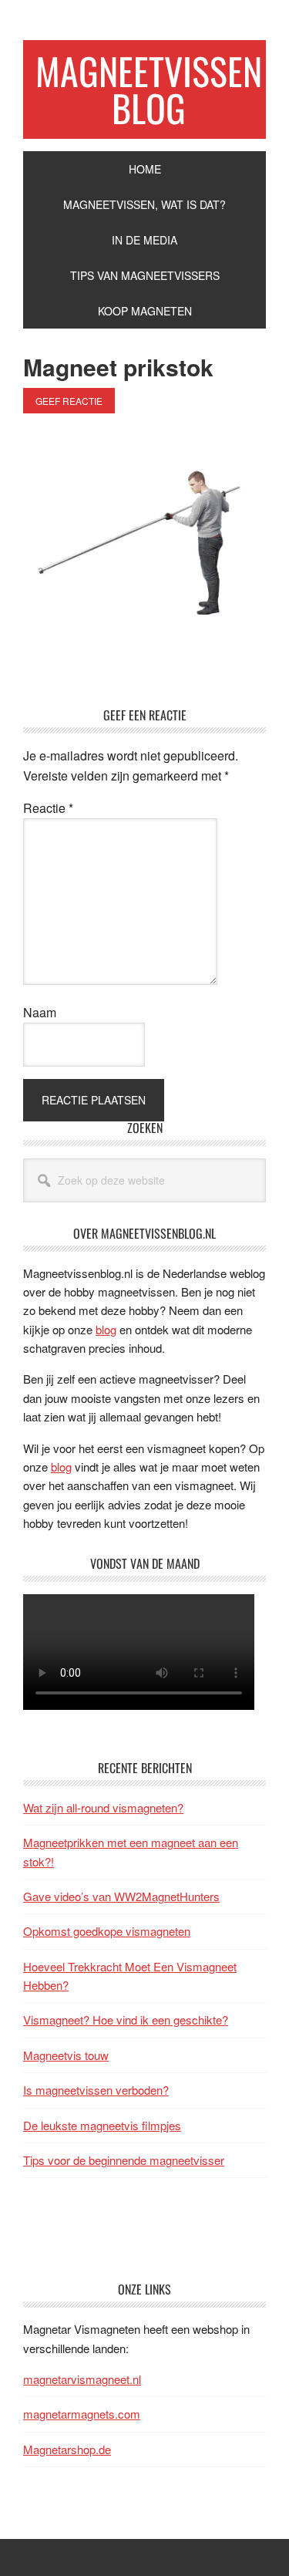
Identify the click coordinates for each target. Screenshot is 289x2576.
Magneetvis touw (66, 2055)
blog (106, 1329)
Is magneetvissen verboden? (96, 2090)
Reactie (48, 808)
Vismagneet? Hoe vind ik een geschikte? (126, 2020)
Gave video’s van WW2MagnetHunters (121, 1896)
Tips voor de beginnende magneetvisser (124, 2160)
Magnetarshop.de (67, 2449)
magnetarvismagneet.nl (82, 2379)
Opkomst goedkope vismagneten (107, 1931)
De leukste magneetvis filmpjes (102, 2125)
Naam (40, 1012)
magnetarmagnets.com (82, 2414)
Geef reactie (69, 401)
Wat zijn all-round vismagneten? (103, 1807)
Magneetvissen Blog (149, 89)
